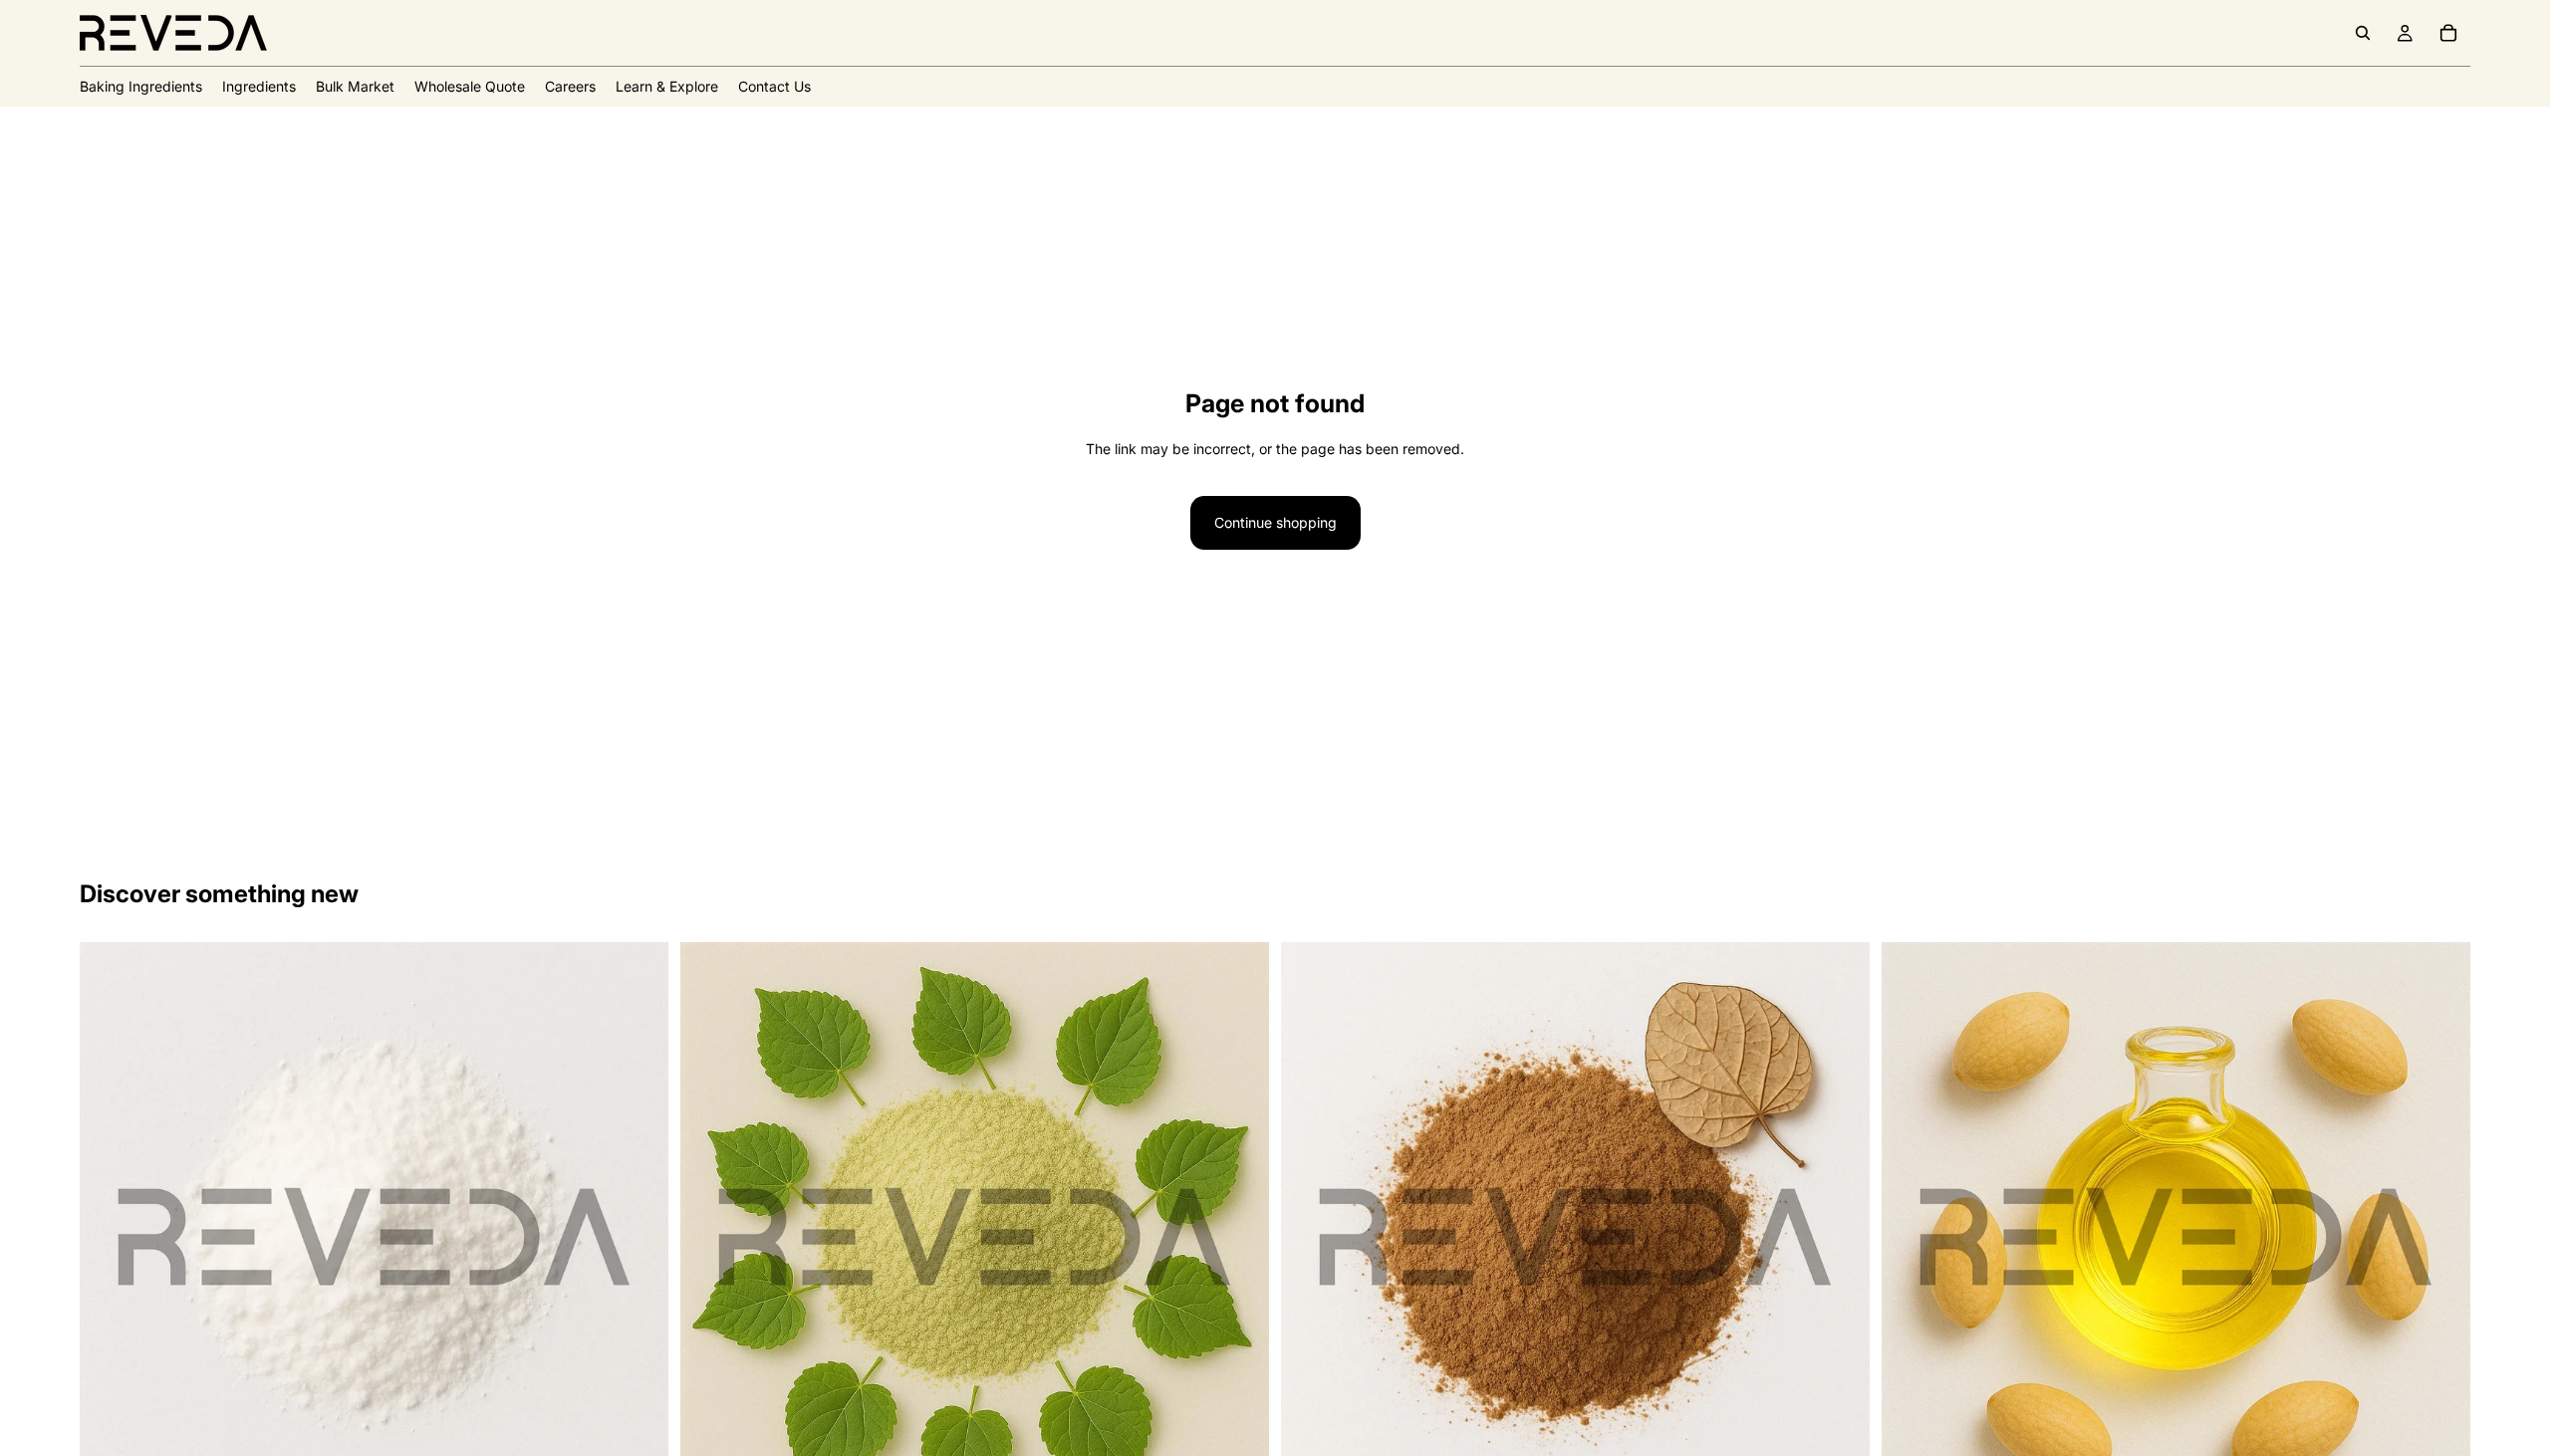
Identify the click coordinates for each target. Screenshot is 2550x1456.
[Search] (2363, 33)
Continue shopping (1275, 522)
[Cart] (2448, 33)
